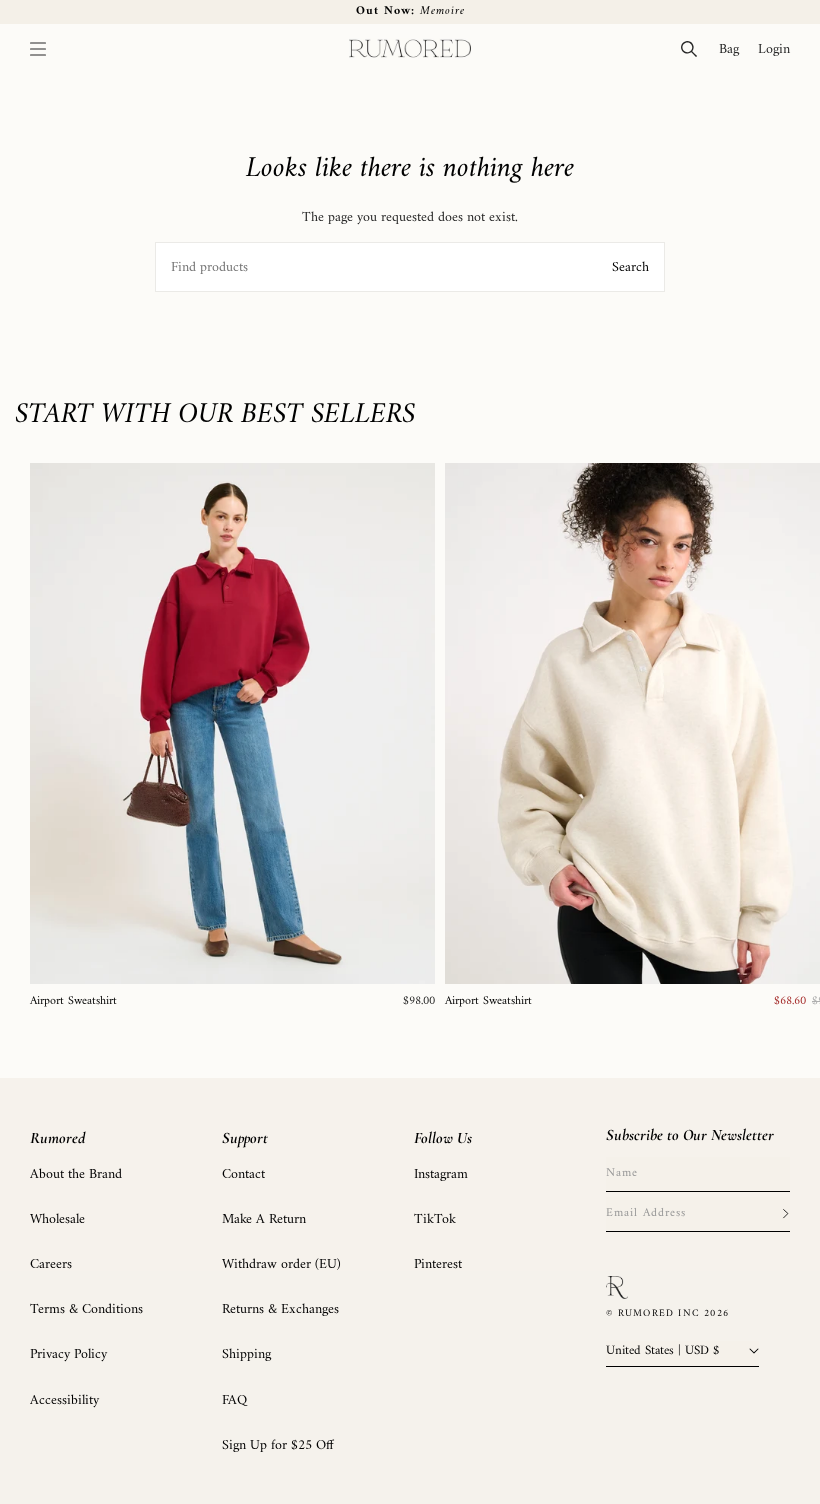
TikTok (435, 1219)
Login (778, 49)
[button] (38, 49)
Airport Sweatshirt (73, 1002)
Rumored (57, 1138)
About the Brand (76, 1174)
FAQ (234, 1400)
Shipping (246, 1354)
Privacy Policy (68, 1354)
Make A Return (264, 1219)
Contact (243, 1174)
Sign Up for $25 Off (278, 1445)
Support (245, 1138)
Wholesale (57, 1219)
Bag (733, 49)
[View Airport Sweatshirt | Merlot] (232, 723)
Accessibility (64, 1400)
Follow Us (443, 1138)
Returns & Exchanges (280, 1309)
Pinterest (438, 1264)
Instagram (441, 1174)
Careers (51, 1264)
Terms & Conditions (86, 1309)
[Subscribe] (785, 1214)
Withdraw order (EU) (281, 1264)
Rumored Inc (659, 1313)
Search (630, 267)
